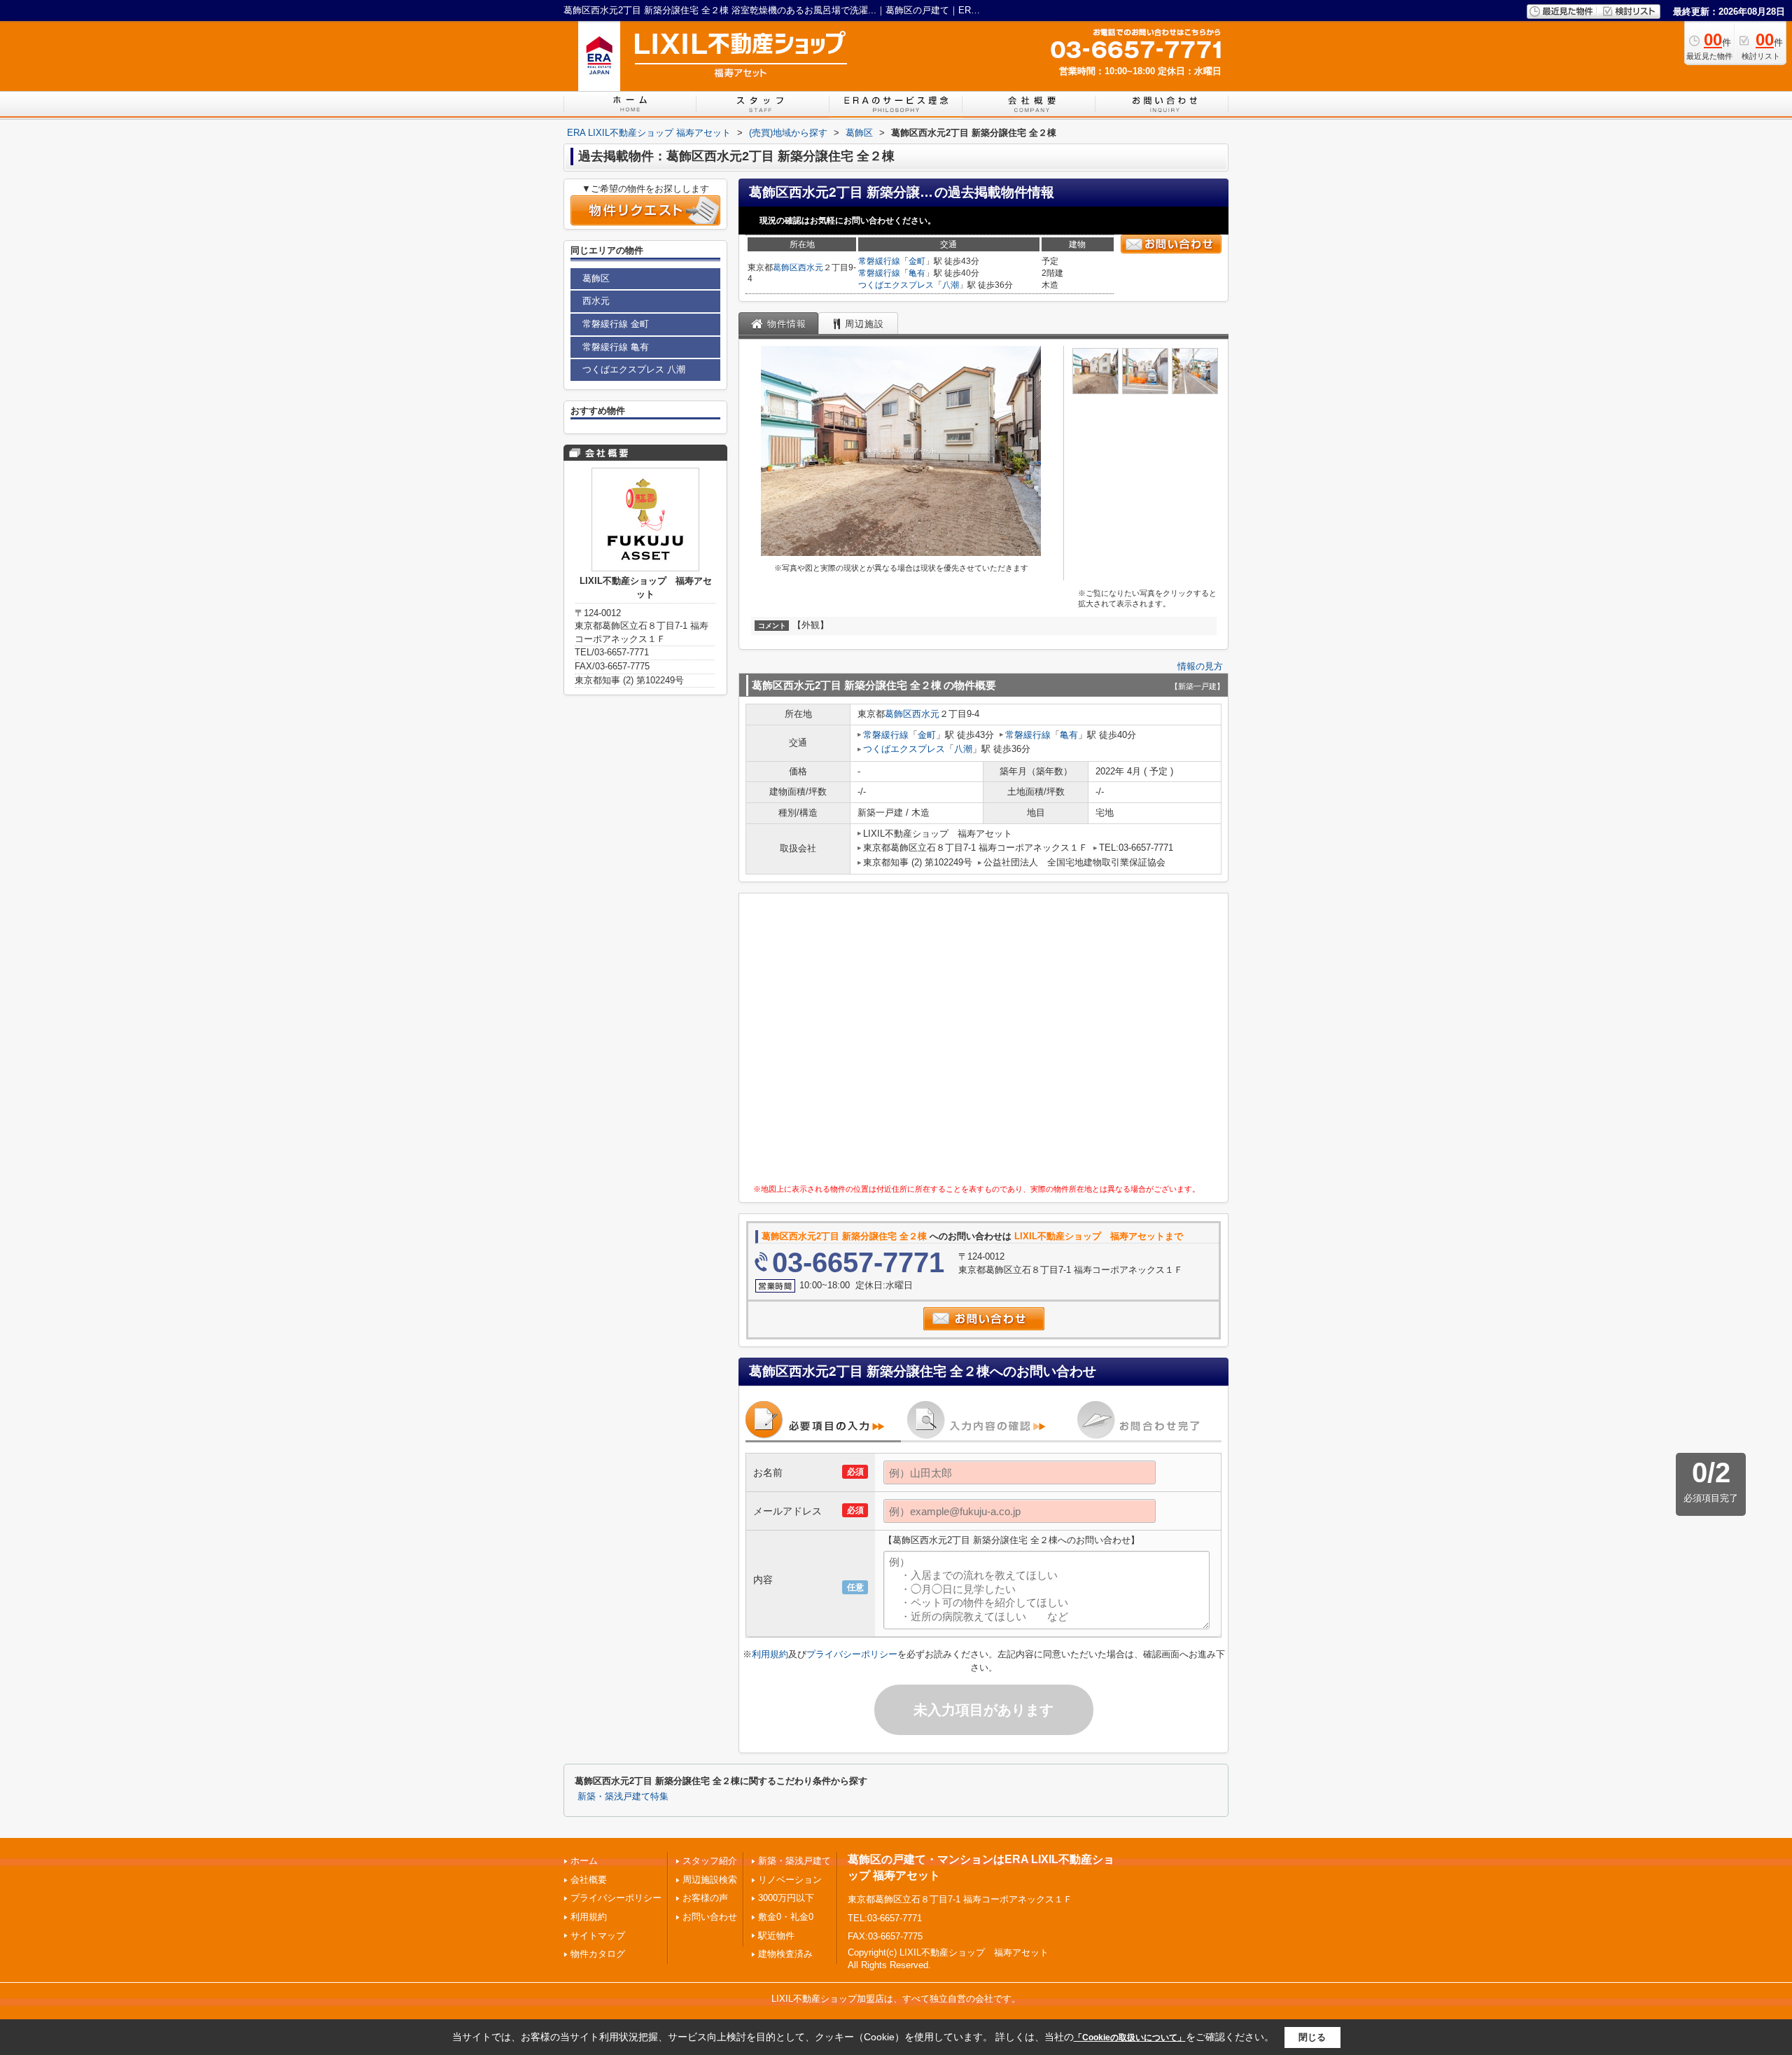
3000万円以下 (786, 1898)
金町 (917, 261)
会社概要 (589, 1880)
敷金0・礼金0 (786, 1917)
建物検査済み (785, 1954)
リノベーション (790, 1880)
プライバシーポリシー (852, 1654)
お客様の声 (705, 1898)
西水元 (811, 267)
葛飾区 (785, 267)
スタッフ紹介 (710, 1861)
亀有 (917, 273)
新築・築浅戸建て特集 (623, 1797)
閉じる (1312, 2037)
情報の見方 (1200, 666)
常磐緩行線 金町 (616, 324)
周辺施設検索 (710, 1880)
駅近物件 (776, 1936)
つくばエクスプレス (896, 285)
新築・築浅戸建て (794, 1861)
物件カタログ (598, 1954)
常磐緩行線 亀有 (616, 347)
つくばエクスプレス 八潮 (634, 369)
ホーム (584, 1861)
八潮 (951, 285)
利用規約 (770, 1654)
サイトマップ (598, 1936)
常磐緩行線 (879, 261)
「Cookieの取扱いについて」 (1130, 2037)
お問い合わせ (710, 1917)
